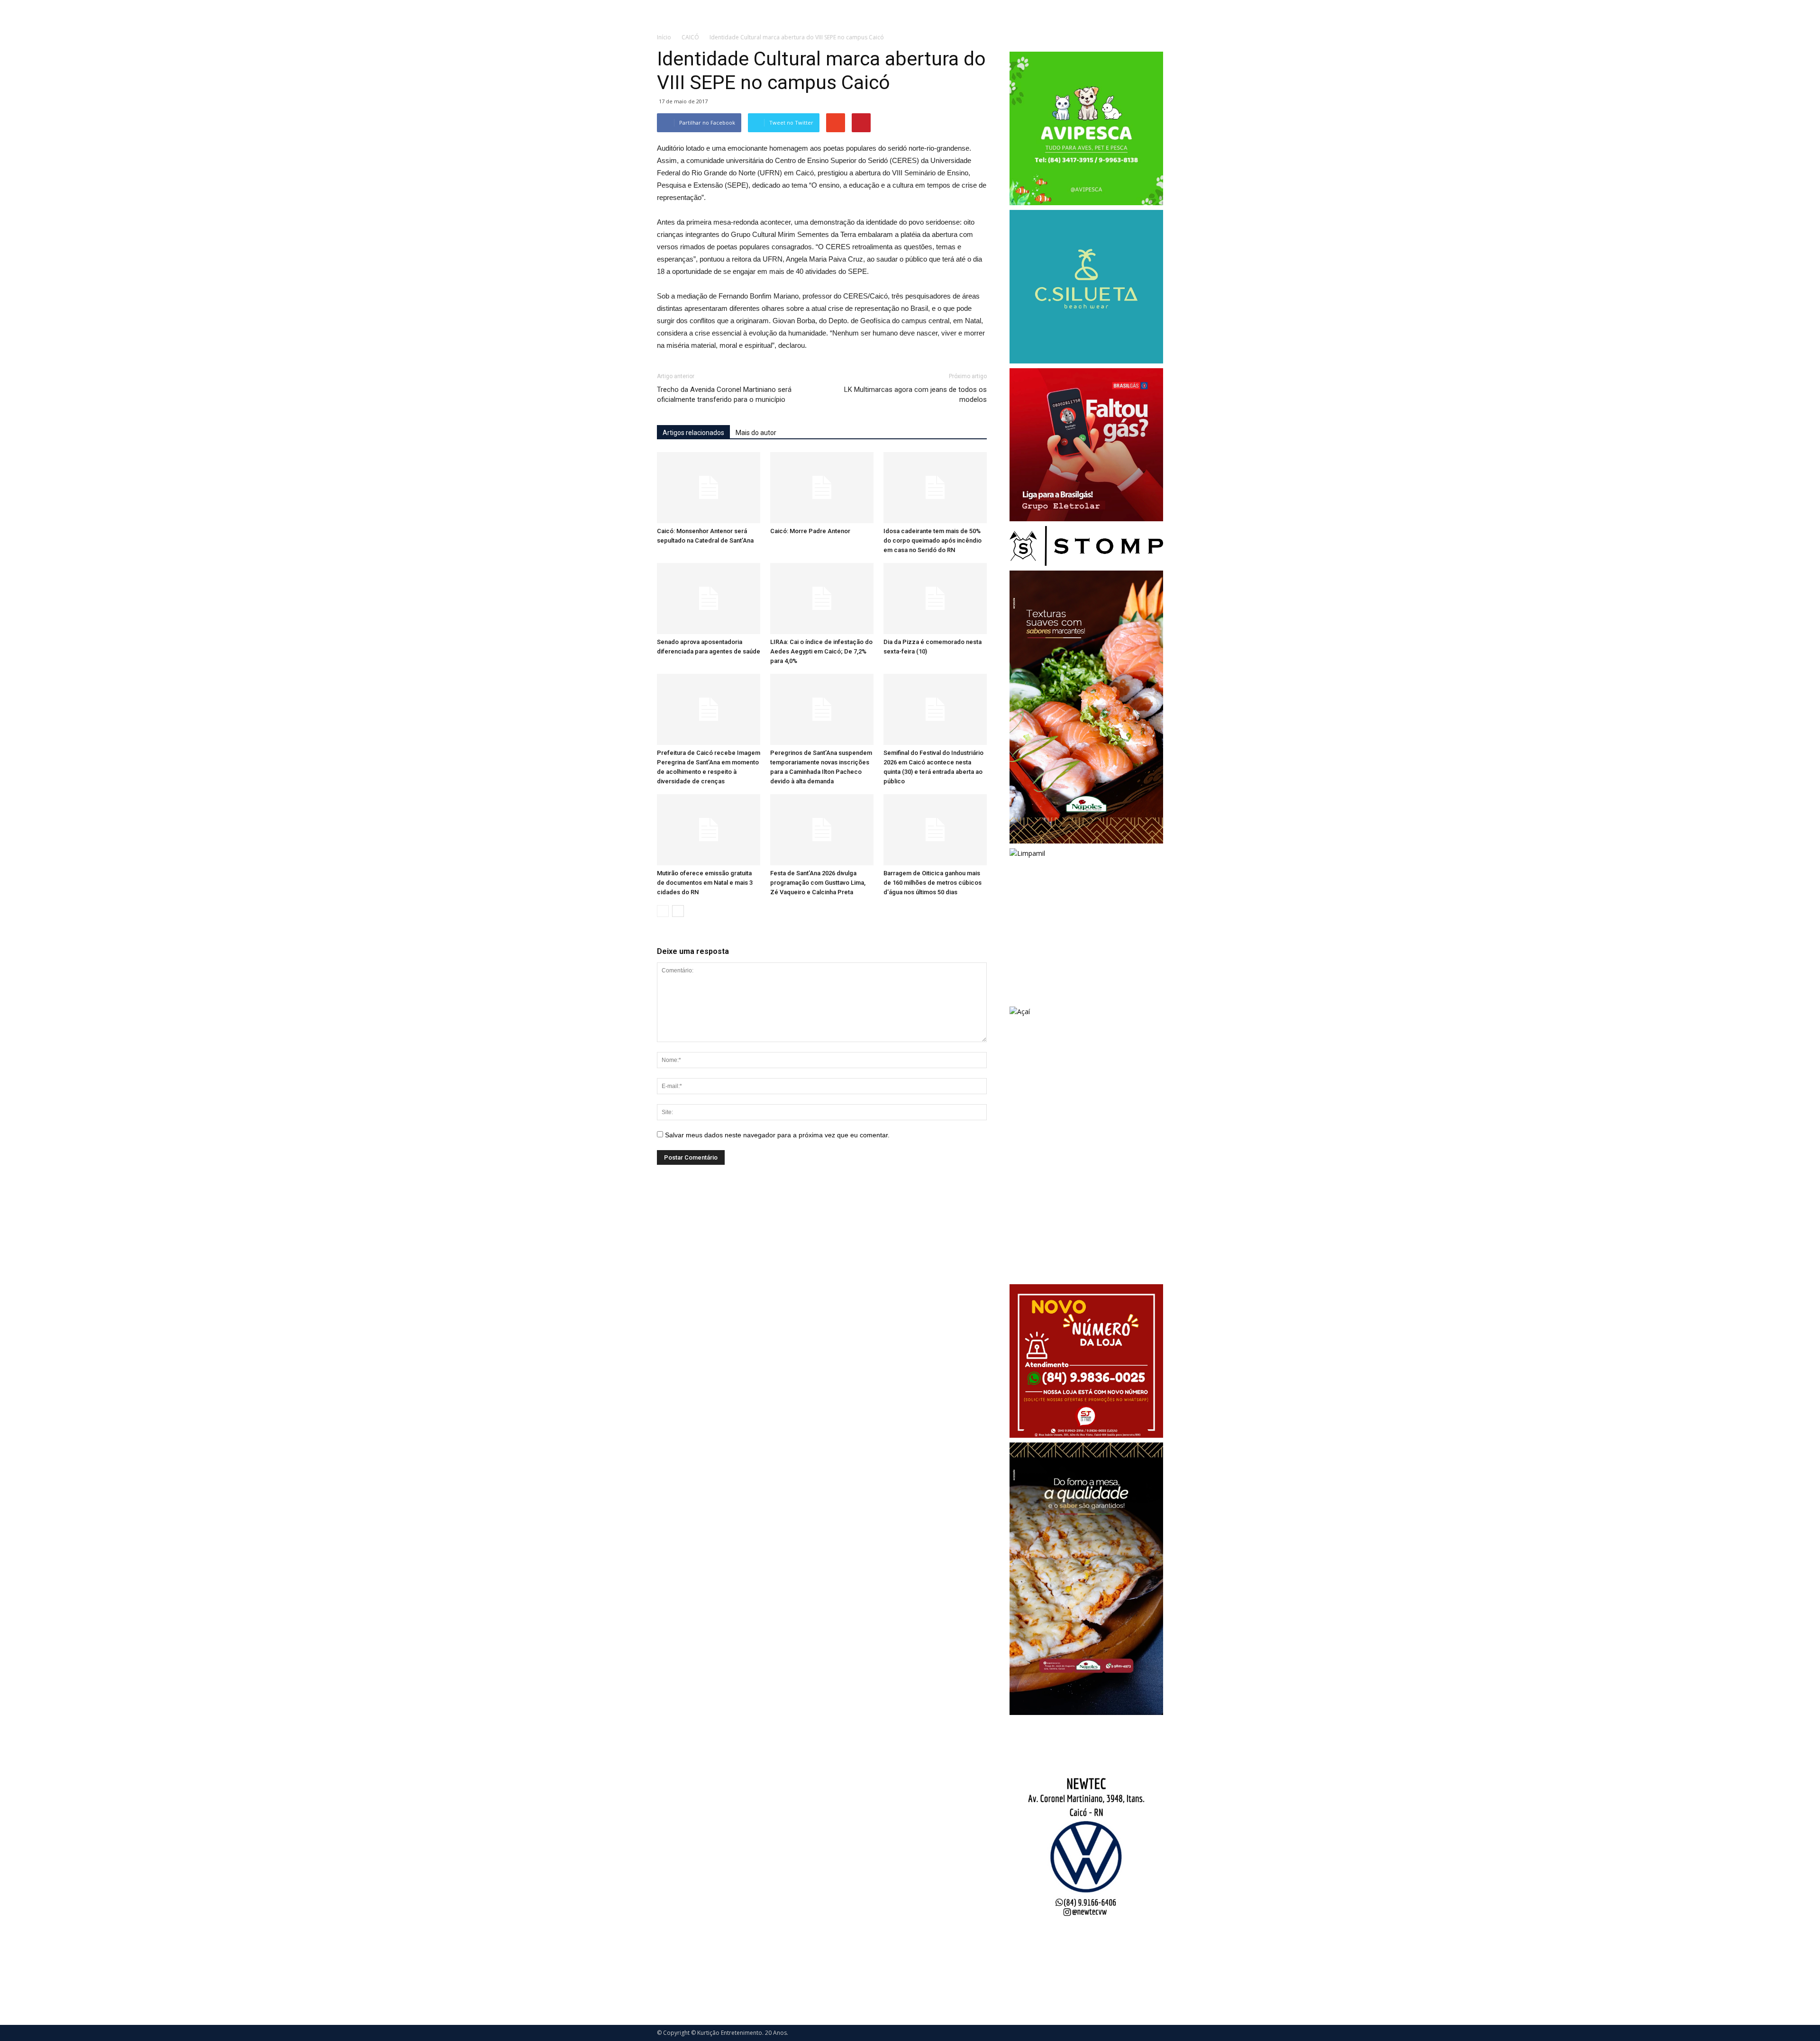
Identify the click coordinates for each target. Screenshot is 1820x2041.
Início (664, 37)
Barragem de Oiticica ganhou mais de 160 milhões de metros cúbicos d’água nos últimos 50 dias (933, 883)
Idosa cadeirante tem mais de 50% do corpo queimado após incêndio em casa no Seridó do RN (933, 540)
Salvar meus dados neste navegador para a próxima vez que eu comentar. (777, 1135)
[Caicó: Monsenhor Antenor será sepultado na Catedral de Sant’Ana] (709, 488)
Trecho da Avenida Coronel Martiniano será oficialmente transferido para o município (724, 395)
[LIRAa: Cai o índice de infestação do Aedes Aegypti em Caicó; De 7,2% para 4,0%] (822, 599)
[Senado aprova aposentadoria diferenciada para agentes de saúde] (709, 599)
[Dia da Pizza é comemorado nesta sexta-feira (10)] (935, 599)
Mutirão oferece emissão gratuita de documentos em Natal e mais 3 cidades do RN (705, 883)
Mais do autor (756, 433)
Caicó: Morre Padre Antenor (810, 531)
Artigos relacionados (693, 433)
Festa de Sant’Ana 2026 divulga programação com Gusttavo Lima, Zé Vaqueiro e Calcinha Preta (818, 883)
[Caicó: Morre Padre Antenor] (822, 488)
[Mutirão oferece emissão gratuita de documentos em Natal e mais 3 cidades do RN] (709, 830)
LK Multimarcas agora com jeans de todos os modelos (915, 395)
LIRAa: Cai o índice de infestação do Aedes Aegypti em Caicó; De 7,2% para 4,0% (821, 651)
